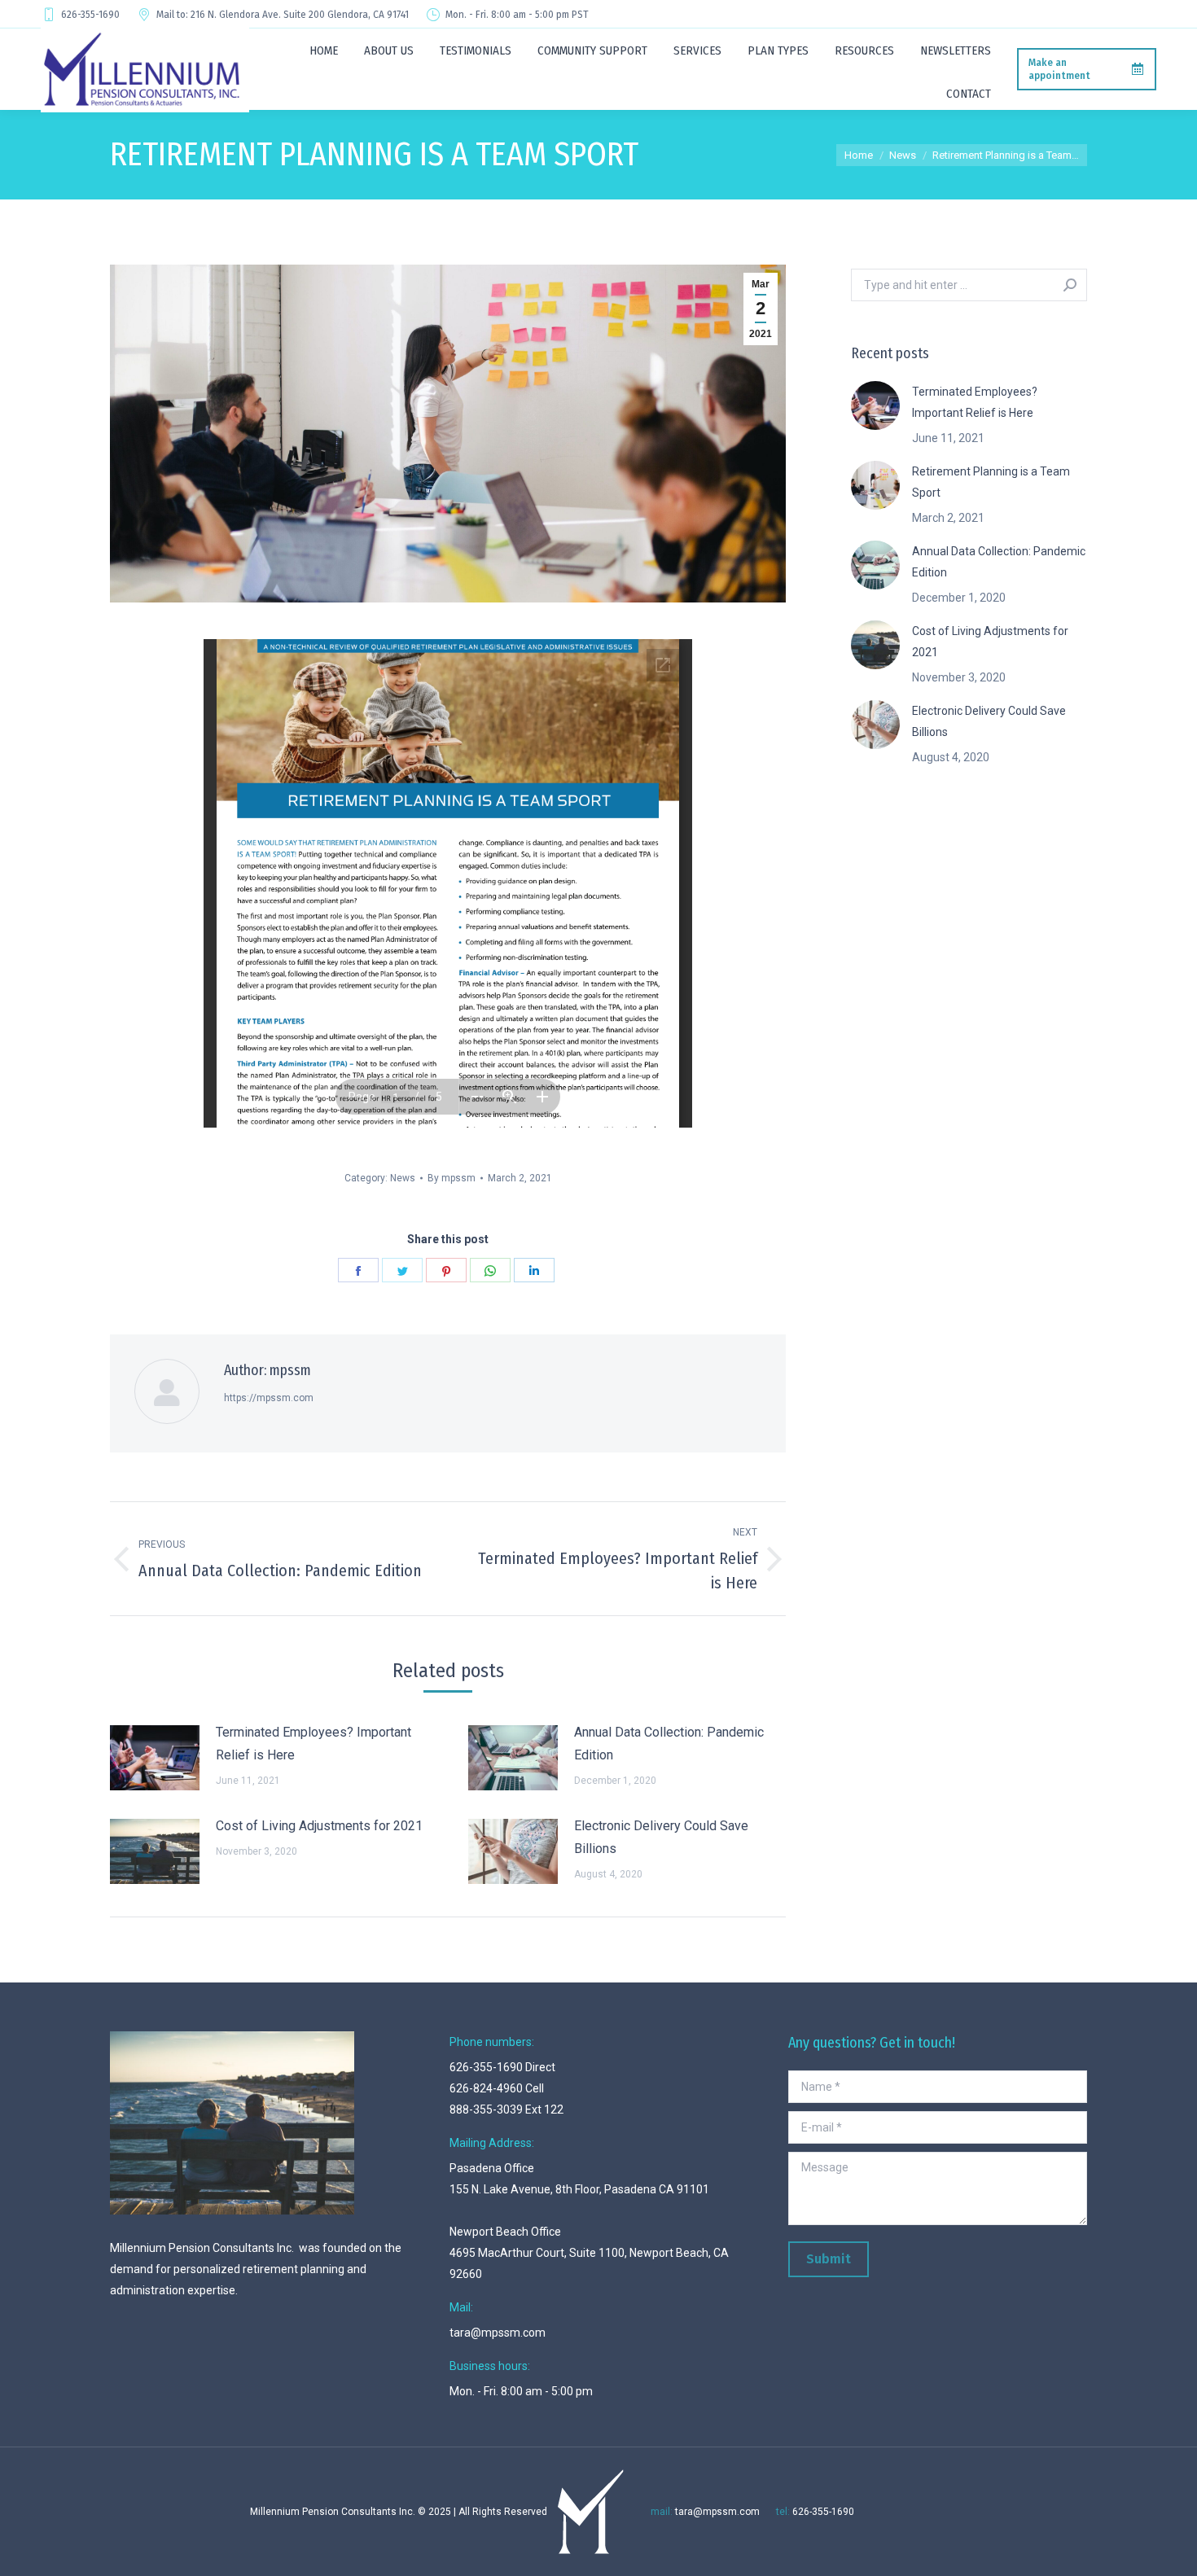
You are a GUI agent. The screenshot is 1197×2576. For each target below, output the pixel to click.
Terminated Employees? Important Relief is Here (313, 1744)
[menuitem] (324, 50)
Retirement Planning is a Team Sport (991, 482)
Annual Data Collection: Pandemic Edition (669, 1744)
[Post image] (155, 1758)
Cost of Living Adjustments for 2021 (319, 1826)
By (452, 1178)
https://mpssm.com (269, 1398)
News (403, 1178)
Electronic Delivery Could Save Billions (661, 1837)
